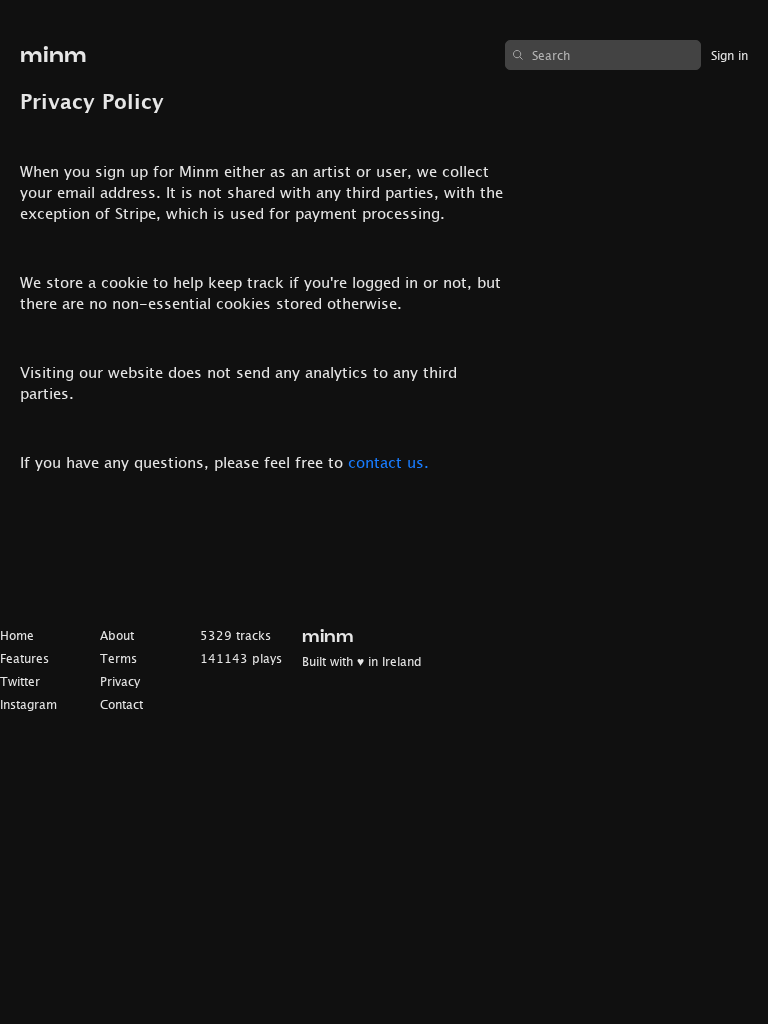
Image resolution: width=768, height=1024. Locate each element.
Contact (121, 704)
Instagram (28, 704)
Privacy (120, 681)
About (117, 635)
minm (53, 55)
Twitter (20, 681)
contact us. (388, 462)
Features (24, 658)
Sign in (729, 55)
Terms (118, 658)
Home (17, 635)
